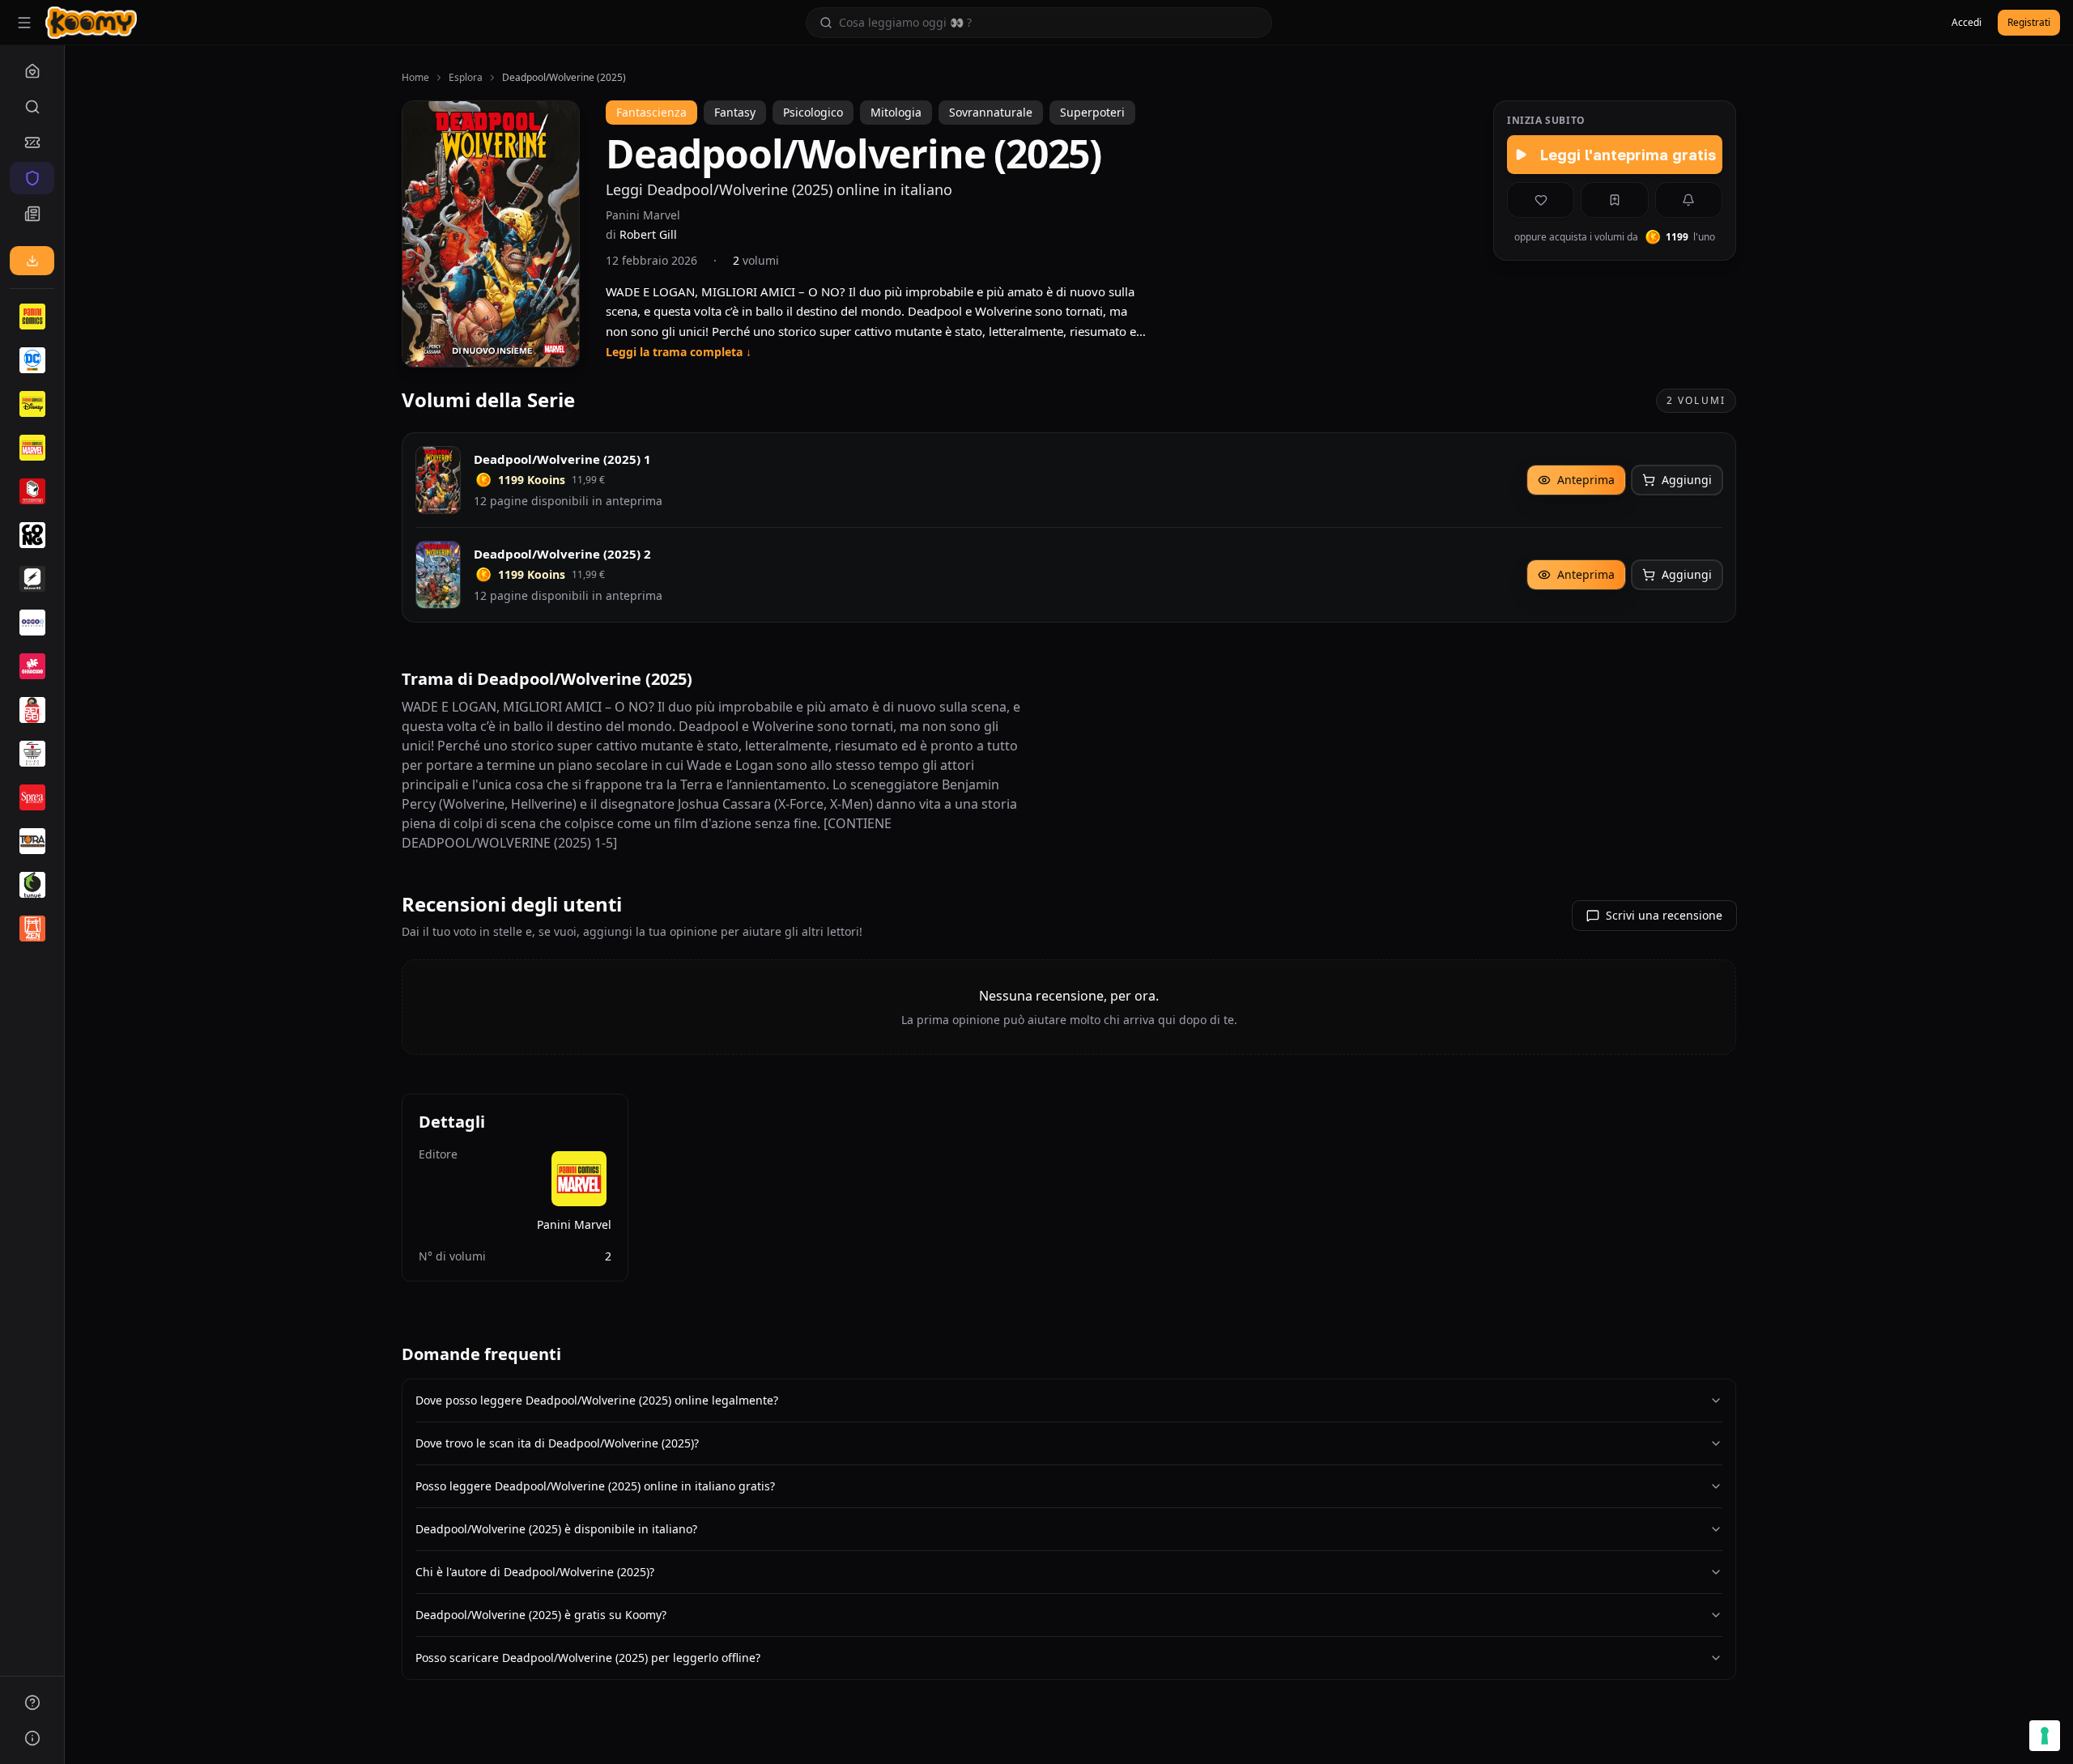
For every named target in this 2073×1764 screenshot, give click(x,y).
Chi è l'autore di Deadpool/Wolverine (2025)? (535, 1572)
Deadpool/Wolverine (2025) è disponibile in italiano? (556, 1529)
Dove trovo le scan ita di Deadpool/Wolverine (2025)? (557, 1443)
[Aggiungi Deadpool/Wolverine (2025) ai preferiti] (1541, 200)
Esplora (466, 78)
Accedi (1967, 22)
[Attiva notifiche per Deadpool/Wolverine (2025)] (1689, 200)
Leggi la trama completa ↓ (679, 352)
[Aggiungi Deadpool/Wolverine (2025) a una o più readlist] (1614, 200)
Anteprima (1586, 480)
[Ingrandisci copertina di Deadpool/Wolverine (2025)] (491, 234)
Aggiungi (1687, 480)
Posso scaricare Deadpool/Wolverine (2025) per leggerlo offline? (588, 1658)
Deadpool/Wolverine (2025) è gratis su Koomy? (541, 1615)
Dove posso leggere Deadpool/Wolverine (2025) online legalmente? (597, 1400)
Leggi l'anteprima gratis (1628, 155)
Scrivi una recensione (1664, 915)
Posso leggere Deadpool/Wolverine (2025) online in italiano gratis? (595, 1486)
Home (415, 78)
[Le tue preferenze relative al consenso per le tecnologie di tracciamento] (2045, 1736)
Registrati (2029, 22)
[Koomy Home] (91, 23)
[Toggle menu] (24, 23)
